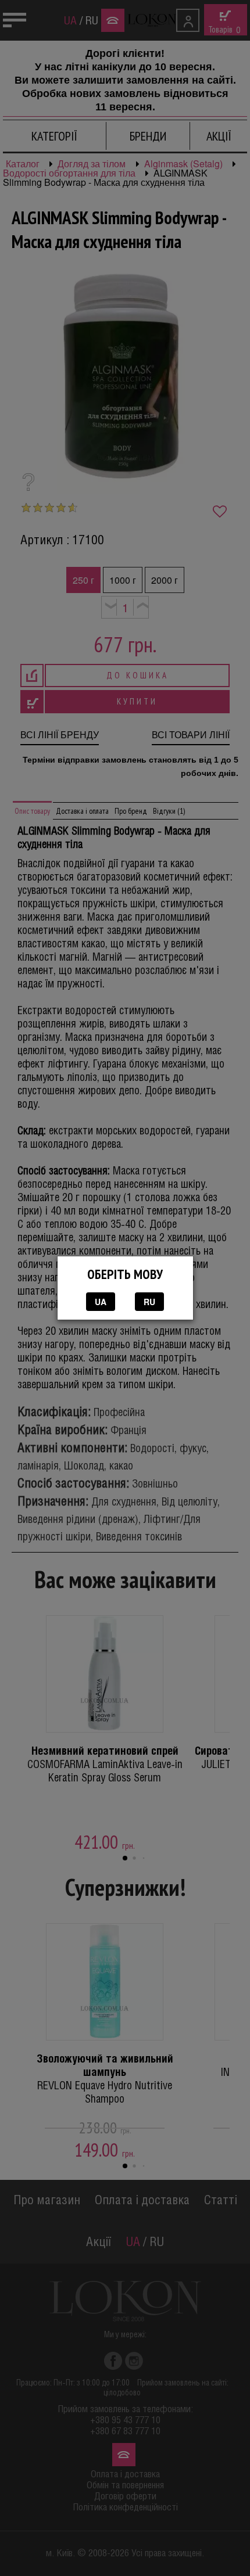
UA (101, 1302)
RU (149, 1302)
